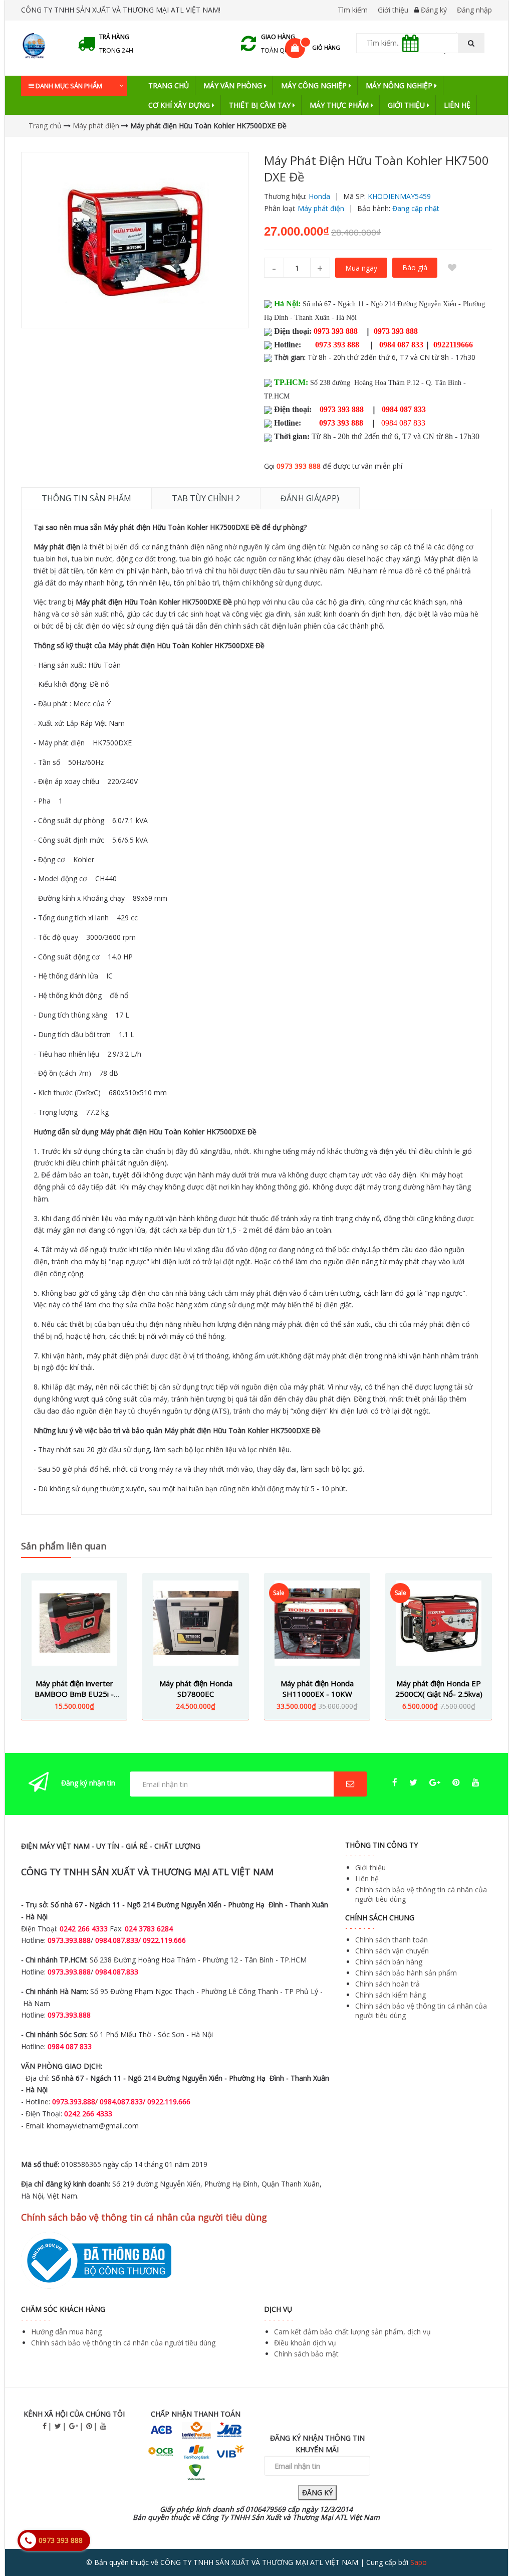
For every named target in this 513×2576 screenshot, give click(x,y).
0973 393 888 (299, 466)
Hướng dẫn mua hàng (66, 2332)
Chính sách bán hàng (389, 1962)
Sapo (419, 2562)
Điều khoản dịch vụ (305, 2343)
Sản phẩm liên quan (64, 1546)
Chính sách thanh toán (392, 1940)
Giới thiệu (393, 10)
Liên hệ (457, 105)
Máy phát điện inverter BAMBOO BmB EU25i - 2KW (74, 1694)
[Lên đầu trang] (485, 2540)
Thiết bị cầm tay (261, 105)
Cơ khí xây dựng (180, 105)
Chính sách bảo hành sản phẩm (406, 1973)
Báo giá (415, 267)
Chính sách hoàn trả (388, 1984)
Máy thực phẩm (340, 105)
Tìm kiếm (353, 10)
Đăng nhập (474, 10)
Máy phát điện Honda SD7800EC (196, 1689)
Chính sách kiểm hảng (391, 1995)
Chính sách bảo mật (306, 2354)
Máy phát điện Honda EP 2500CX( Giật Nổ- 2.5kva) (439, 1689)
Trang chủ (169, 85)
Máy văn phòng (234, 85)
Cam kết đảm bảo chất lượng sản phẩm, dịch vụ (352, 2332)
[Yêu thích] (452, 268)
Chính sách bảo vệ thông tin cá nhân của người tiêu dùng (123, 2343)
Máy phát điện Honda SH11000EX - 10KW (317, 1689)
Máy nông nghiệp (400, 85)
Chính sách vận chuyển (392, 1951)
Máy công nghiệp (315, 85)
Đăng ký (434, 10)
